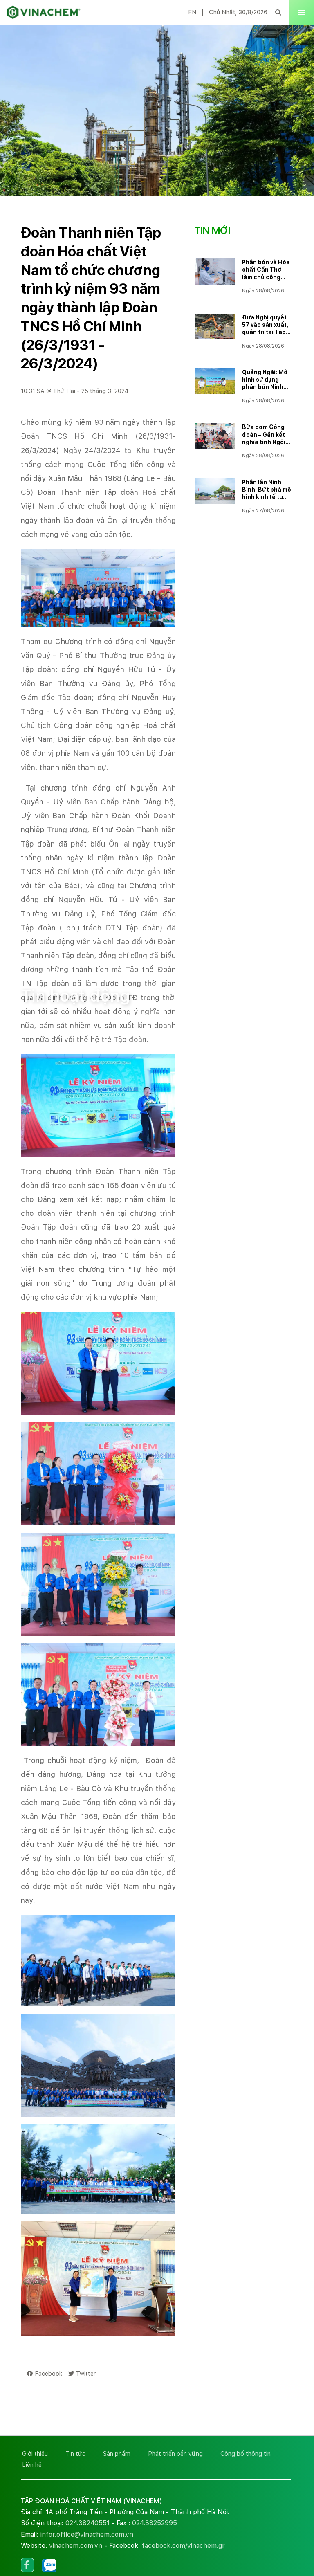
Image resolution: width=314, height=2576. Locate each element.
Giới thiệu (35, 2454)
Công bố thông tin (246, 2454)
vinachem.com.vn (76, 2546)
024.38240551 (87, 2523)
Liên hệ (32, 2465)
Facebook (48, 2373)
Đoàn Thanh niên (150, 960)
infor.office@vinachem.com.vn (87, 2534)
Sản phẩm (117, 2454)
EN (192, 12)
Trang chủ (37, 960)
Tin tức (75, 2454)
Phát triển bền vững (175, 2454)
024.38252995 (155, 2523)
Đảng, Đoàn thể (88, 960)
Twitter (86, 2373)
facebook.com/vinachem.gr (183, 2546)
